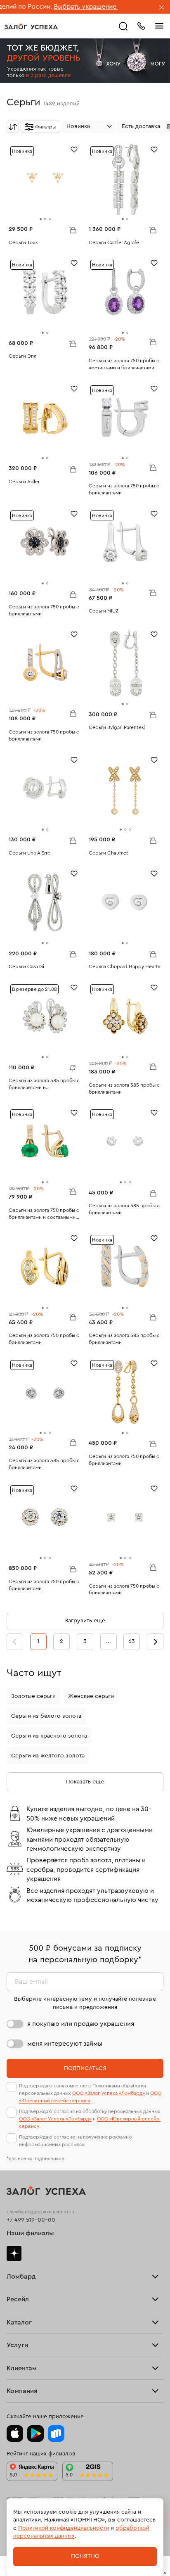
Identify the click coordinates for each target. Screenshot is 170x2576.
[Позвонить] (141, 25)
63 (132, 1641)
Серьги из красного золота (49, 1736)
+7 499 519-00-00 (31, 2220)
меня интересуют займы (65, 2044)
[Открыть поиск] (123, 26)
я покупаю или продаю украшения (81, 2024)
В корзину (73, 230)
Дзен (14, 2253)
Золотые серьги (33, 1696)
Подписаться (85, 2068)
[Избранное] (74, 149)
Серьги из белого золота (46, 1716)
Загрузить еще (85, 1621)
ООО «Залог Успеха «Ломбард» (109, 2093)
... (109, 1641)
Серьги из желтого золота (48, 1756)
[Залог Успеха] (31, 26)
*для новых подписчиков (35, 2158)
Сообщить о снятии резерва (71, 1066)
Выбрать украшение (50, 7)
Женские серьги (91, 1696)
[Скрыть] (162, 8)
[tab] (41, 219)
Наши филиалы (30, 2233)
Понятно (85, 2556)
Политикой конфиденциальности (64, 2528)
